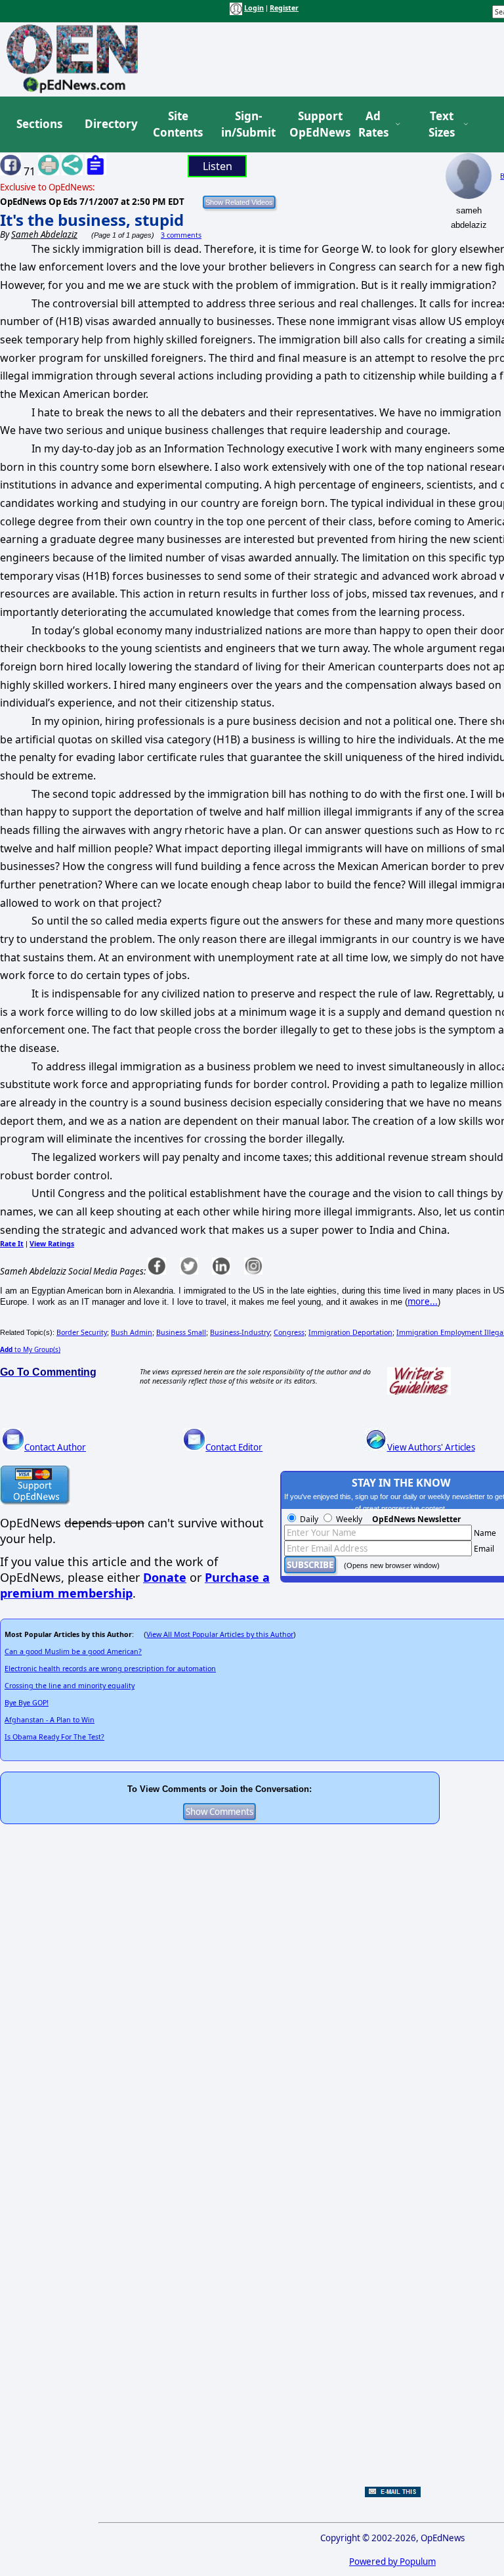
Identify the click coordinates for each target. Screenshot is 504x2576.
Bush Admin (132, 1332)
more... (423, 1301)
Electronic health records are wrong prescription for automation (110, 1669)
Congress (289, 1332)
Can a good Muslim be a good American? (73, 1651)
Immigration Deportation (350, 1332)
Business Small (181, 1332)
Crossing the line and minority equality (70, 1686)
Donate (165, 1577)
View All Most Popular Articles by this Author (220, 1634)
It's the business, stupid (92, 220)
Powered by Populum (392, 2562)
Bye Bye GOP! (27, 1703)
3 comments (181, 235)
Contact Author (55, 1447)
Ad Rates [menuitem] (373, 124)
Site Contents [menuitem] (178, 124)
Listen (218, 166)
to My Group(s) (30, 1349)
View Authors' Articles (431, 1447)
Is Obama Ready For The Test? (54, 1737)
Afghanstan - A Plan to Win (50, 1720)
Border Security (82, 1332)
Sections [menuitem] (39, 124)
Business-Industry (240, 1332)
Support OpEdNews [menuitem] (315, 124)
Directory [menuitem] (110, 124)
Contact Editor (234, 1447)
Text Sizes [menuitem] (442, 124)
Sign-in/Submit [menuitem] (247, 124)
